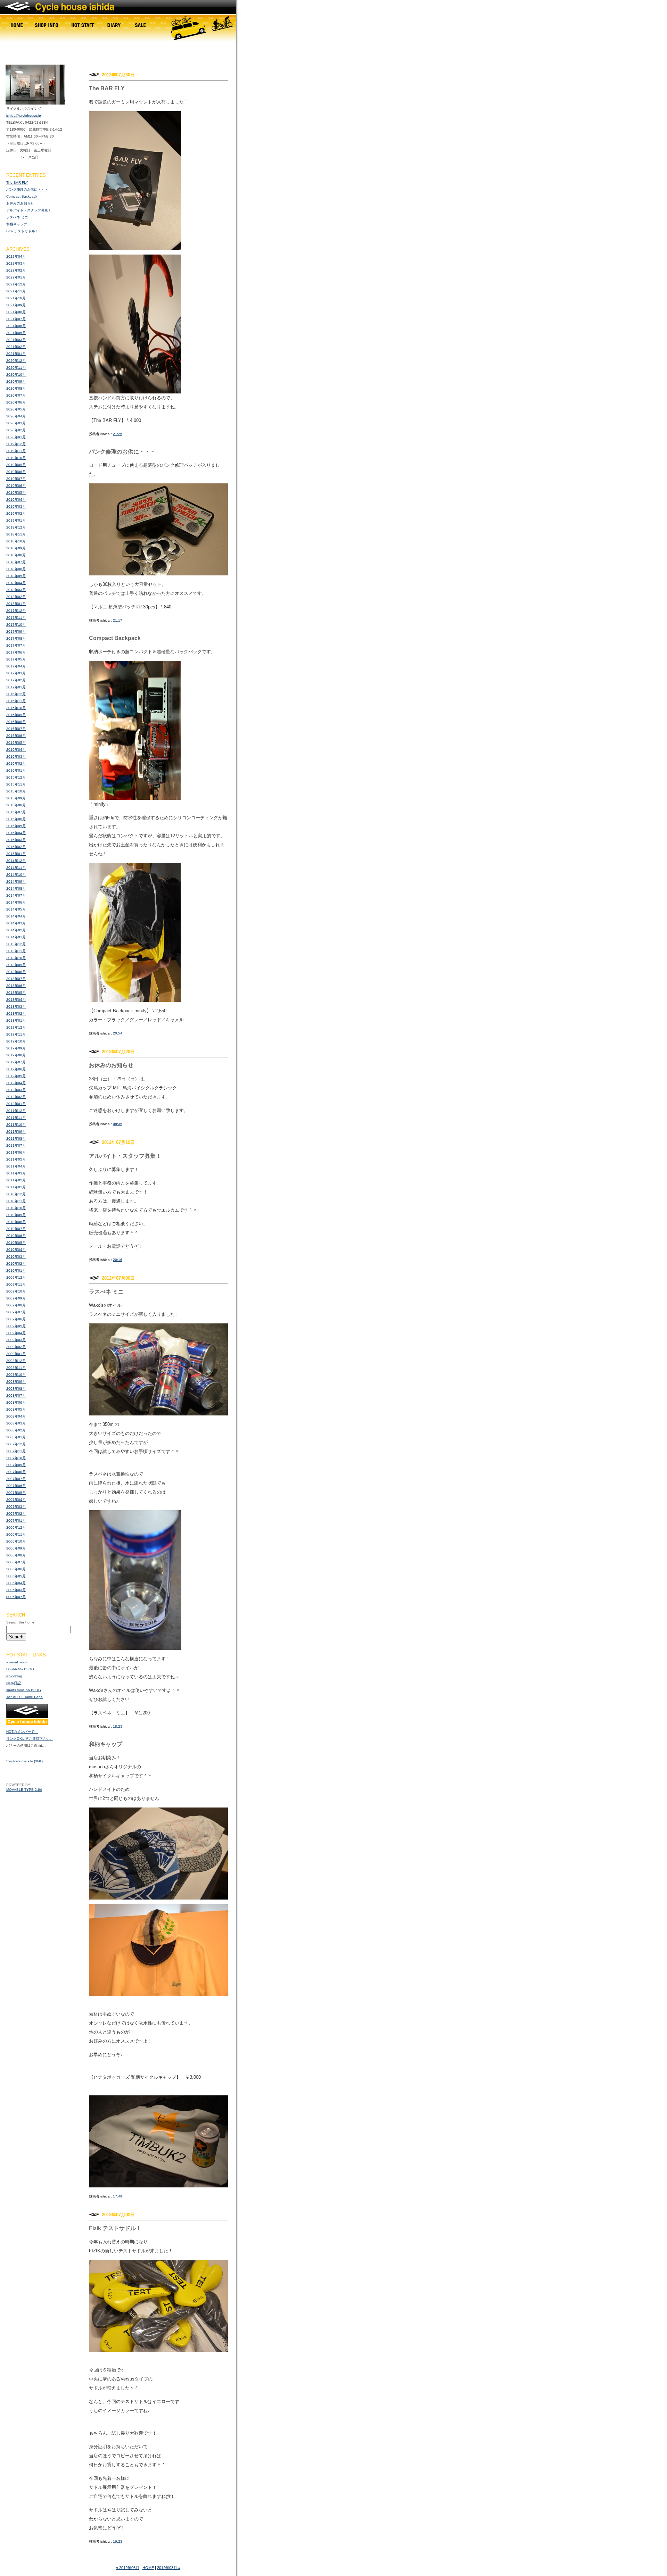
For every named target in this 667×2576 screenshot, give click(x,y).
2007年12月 (16, 1444)
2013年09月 (16, 965)
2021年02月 (16, 347)
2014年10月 (16, 875)
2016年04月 (16, 750)
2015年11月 (16, 784)
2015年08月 (16, 805)
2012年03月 (16, 1090)
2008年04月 (16, 1416)
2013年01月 (16, 1020)
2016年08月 (16, 722)
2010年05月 (16, 1243)
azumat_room (17, 1662)
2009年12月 (16, 1277)
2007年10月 (16, 1458)
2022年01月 (16, 277)
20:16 (118, 1260)
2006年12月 (16, 1527)
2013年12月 (16, 944)
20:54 (118, 1033)
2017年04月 (16, 666)
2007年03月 (16, 1507)
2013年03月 (16, 1007)
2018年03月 (16, 590)
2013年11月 (16, 951)
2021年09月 (16, 305)
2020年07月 (16, 395)
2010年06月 (16, 1236)
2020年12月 (16, 361)
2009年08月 (16, 1305)
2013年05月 (16, 993)
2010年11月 (16, 1201)
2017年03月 (16, 673)
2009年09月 (16, 1298)
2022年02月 (16, 270)
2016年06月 (16, 736)
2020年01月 (16, 437)
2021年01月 (16, 354)
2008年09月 (16, 1382)
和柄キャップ (17, 224)
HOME (148, 2568)
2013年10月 (16, 958)
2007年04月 (16, 1500)
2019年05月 (16, 493)
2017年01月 (16, 687)
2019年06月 (16, 486)
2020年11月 (16, 368)
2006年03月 (16, 1590)
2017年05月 (16, 659)
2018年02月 (16, 597)
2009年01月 (16, 1354)
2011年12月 (16, 1111)
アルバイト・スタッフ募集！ (29, 210)
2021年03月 (16, 340)
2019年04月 (16, 500)
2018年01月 (16, 604)
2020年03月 (16, 423)
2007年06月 (16, 1486)
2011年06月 (16, 1152)
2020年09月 (16, 381)
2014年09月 (16, 882)
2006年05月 (16, 1576)
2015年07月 (16, 812)
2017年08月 (16, 638)
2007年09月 (16, 1465)
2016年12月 (16, 694)
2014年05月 (16, 909)
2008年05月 (16, 1409)
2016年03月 (16, 757)
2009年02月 (16, 1347)
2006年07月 (16, 1562)
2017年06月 (16, 652)
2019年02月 (16, 513)
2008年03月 (16, 1423)
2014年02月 (16, 930)
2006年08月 (16, 1555)
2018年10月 (16, 541)
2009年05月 (16, 1326)
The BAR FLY (17, 182)
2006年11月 (16, 1534)
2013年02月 (16, 1013)
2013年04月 (16, 1000)
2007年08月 (16, 1472)
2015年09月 (16, 798)
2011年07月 (16, 1145)
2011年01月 (16, 1187)
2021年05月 (16, 333)
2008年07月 (16, 1395)
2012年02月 (16, 1097)
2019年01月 (16, 520)
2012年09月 (16, 1048)
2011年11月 (16, 1118)
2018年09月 (16, 548)
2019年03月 (16, 506)
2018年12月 (16, 527)
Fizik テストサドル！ (22, 231)
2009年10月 (16, 1291)
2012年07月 (16, 1062)
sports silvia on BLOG (24, 1690)
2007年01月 (16, 1520)
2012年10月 (16, 1041)
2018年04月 (16, 583)
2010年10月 (16, 1208)
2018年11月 (16, 534)
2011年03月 (16, 1173)
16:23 (118, 2541)
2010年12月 (16, 1194)
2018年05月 (16, 576)
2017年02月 (16, 680)
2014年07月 (16, 895)
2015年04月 (16, 833)
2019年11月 (16, 451)
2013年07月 (16, 979)
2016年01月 (16, 770)
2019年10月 (16, 458)
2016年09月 (16, 715)
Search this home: (21, 1622)
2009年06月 (16, 1319)
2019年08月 (16, 472)
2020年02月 (16, 430)
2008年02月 (16, 1430)
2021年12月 (16, 284)
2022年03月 (16, 263)
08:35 (118, 1124)
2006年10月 (16, 1541)
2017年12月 (16, 611)
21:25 (118, 434)
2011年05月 (16, 1159)
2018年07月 (16, 562)
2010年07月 (16, 1229)
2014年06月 (16, 902)
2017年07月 (16, 645)
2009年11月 (16, 1284)
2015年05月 (16, 826)
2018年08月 (16, 555)
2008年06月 (16, 1402)
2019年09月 (16, 465)
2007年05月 (16, 1493)
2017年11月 (16, 618)
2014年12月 (16, 861)
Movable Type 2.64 (24, 1790)
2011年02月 (16, 1180)
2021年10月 (16, 298)
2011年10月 (16, 1125)
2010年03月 (16, 1257)
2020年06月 (16, 402)
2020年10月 (16, 375)
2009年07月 (16, 1312)
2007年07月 (16, 1479)
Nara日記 (14, 1683)
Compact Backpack (22, 196)
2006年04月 (16, 1583)
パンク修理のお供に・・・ (27, 189)
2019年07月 (16, 479)
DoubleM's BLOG (20, 1669)
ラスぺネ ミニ (17, 217)
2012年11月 (16, 1034)
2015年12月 (16, 777)
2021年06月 (16, 326)
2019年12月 (16, 444)
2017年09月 (16, 631)
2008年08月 (16, 1389)
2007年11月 (16, 1451)
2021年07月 (16, 319)
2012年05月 (16, 1076)
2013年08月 (16, 972)
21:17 (118, 620)
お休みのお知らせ (20, 203)
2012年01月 (16, 1104)
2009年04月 (16, 1333)
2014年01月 (16, 937)
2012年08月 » (169, 2568)
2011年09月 (16, 1132)
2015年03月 (16, 840)
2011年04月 (16, 1166)
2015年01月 (16, 854)
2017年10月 (16, 625)
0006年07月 (16, 1597)
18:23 (118, 1726)
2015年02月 (16, 847)
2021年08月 (16, 312)
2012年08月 (16, 1055)
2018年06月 (16, 569)
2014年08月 (16, 888)
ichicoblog (14, 1676)
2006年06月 (16, 1569)
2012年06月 (16, 1069)
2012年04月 (16, 1083)
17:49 (118, 2196)
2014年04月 (16, 916)
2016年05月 (16, 743)
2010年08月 (16, 1222)
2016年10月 (16, 708)
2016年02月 (16, 763)
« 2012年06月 (128, 2568)
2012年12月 (16, 1027)
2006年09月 (16, 1548)
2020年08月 (16, 388)
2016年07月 (16, 729)
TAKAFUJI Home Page (24, 1697)
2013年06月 (16, 986)
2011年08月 (16, 1139)
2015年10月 (16, 791)
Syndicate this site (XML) (24, 1761)
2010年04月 (16, 1250)
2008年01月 (16, 1437)
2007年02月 (16, 1514)
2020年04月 (16, 416)
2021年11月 (16, 291)
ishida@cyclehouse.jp (24, 115)
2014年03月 (16, 923)
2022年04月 (16, 256)
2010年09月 (16, 1215)
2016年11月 (16, 701)
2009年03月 (16, 1340)
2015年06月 (16, 819)
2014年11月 (16, 868)
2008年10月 (16, 1375)
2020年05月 (16, 409)
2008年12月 (16, 1361)
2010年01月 (16, 1270)
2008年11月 (16, 1368)
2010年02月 (16, 1264)
